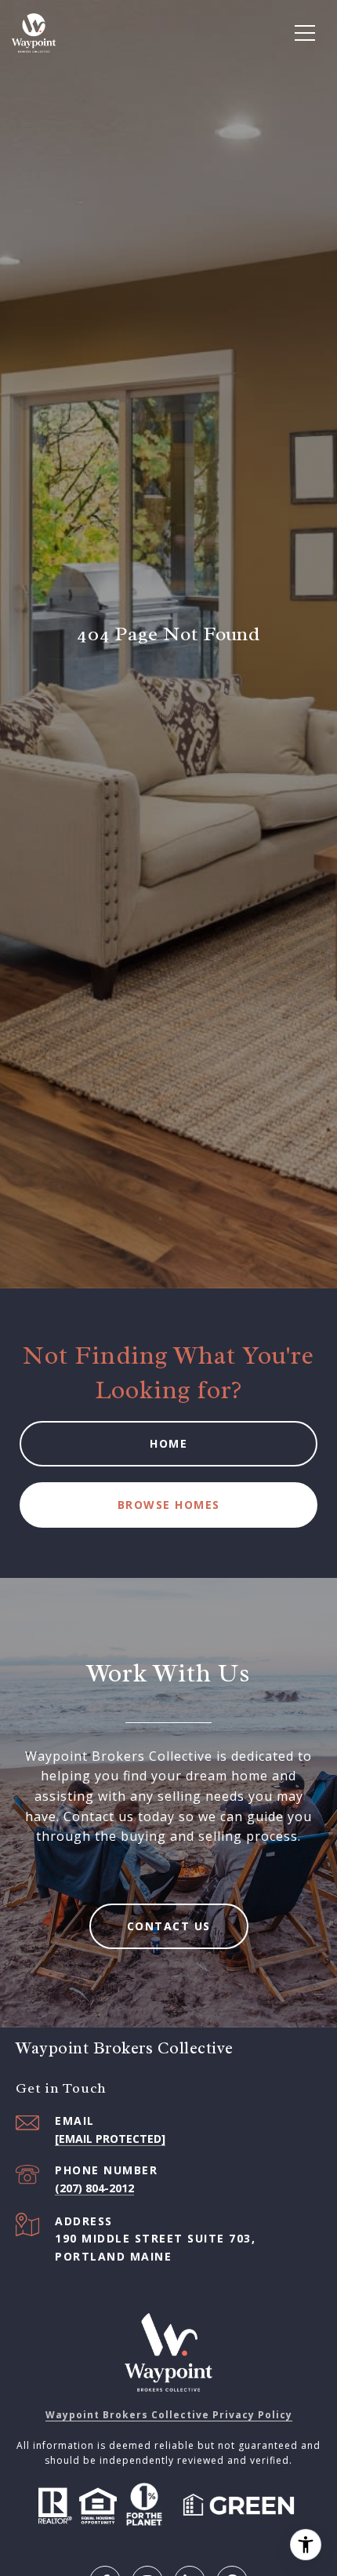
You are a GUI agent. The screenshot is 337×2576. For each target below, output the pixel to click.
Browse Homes (169, 1505)
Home (168, 1443)
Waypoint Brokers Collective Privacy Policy (169, 2415)
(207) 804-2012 (94, 2188)
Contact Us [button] (169, 1926)
